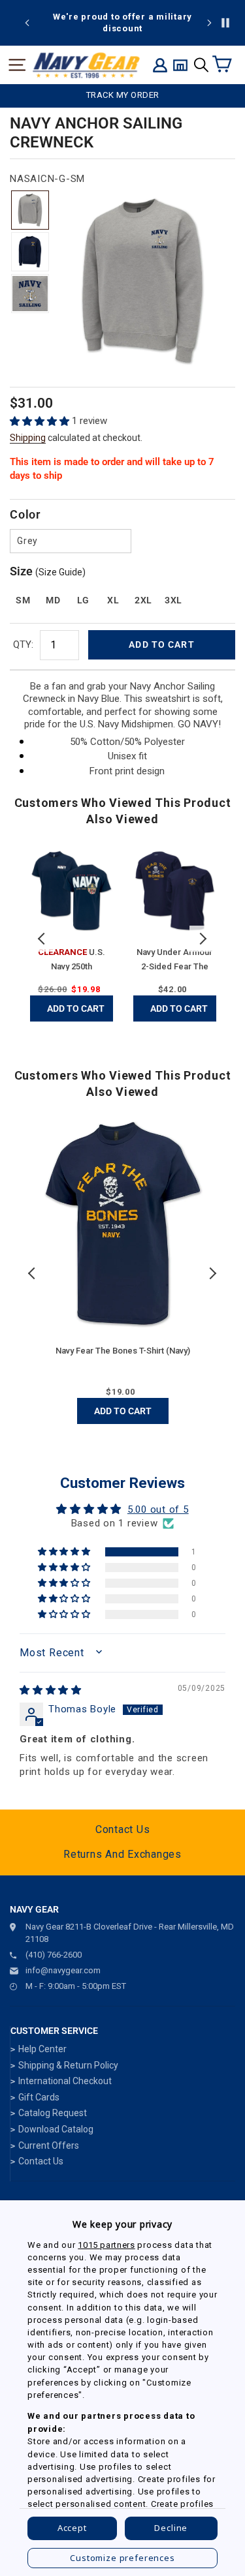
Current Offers (49, 2145)
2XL (143, 600)
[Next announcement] (209, 23)
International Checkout (65, 2081)
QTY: (23, 644)
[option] (122, 23)
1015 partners (106, 2245)
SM (23, 600)
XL (113, 600)
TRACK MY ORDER (123, 95)
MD (53, 600)
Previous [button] (42, 939)
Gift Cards (39, 2097)
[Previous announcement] (27, 23)
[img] (51, 1690)
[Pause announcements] (225, 23)
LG (83, 600)
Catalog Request (53, 2113)
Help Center (42, 2049)
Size (48, 571)
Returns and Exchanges (122, 1854)
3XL (173, 600)
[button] (41, 421)
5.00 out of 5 (158, 1509)
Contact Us (123, 1829)
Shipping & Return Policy (68, 2065)
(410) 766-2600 (54, 1955)
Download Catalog (56, 2129)
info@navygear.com (63, 1970)
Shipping (28, 438)
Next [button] (203, 939)
